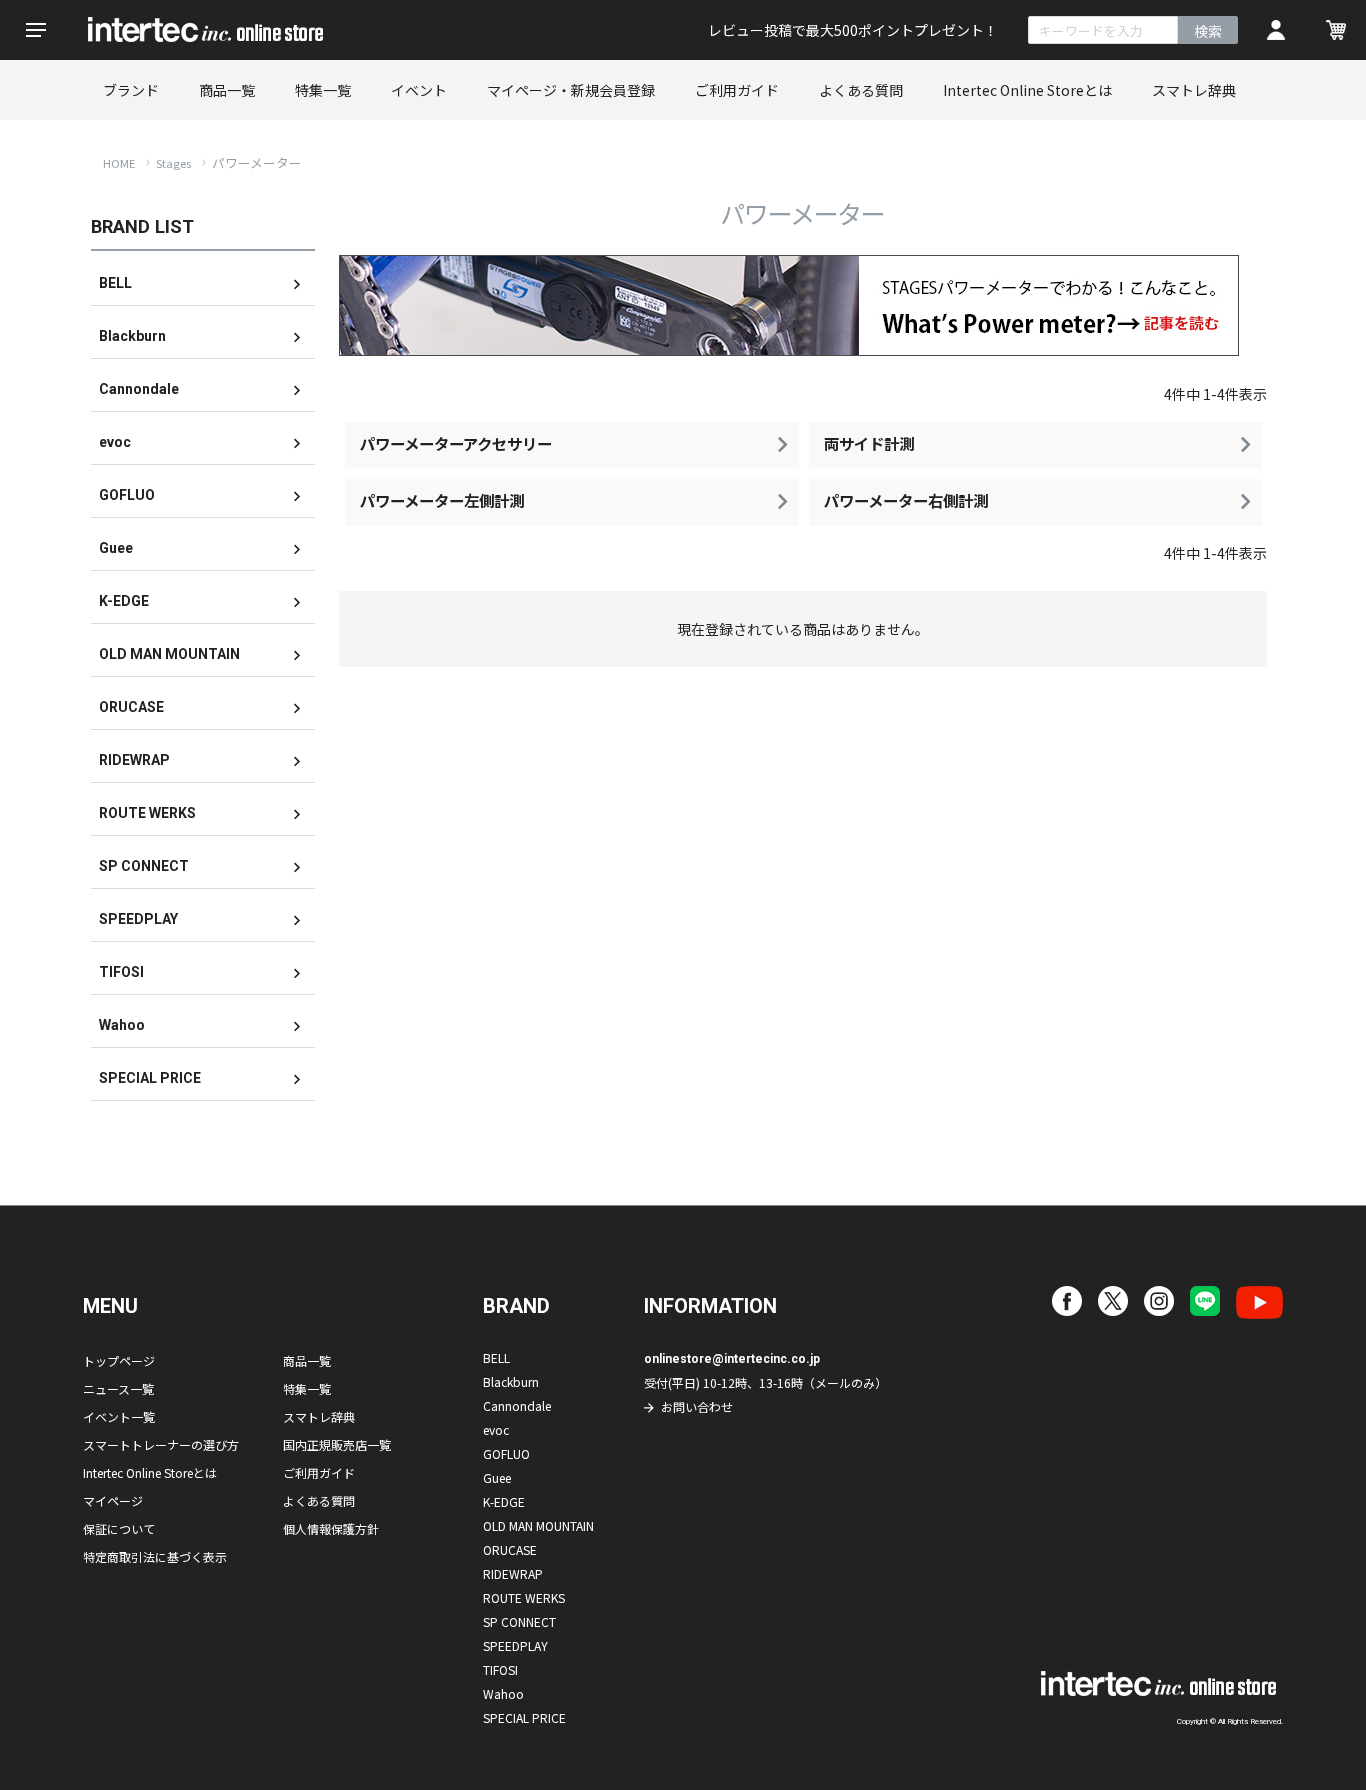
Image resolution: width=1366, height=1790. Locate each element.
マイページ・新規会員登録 (571, 90)
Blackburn (132, 336)
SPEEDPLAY (138, 919)
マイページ (113, 1500)
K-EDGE (124, 601)
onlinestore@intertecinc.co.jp (732, 1359)
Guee (116, 548)
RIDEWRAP (134, 760)
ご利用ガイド (737, 90)
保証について (119, 1528)
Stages (173, 163)
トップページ (119, 1360)
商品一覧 (227, 90)
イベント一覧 (119, 1416)
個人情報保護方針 (331, 1528)
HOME (119, 163)
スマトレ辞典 (1194, 90)
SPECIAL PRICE (150, 1078)
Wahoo (122, 1025)
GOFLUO (127, 495)
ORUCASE (131, 707)
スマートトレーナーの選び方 (161, 1444)
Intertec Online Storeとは (1027, 90)
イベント (419, 90)
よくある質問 (861, 90)
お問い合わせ (697, 1406)
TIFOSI (121, 972)
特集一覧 (323, 90)
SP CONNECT (144, 866)
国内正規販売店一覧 (337, 1444)
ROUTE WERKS (147, 813)
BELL (115, 283)
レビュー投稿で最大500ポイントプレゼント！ (853, 30)
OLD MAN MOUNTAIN (169, 654)
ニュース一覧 (118, 1388)
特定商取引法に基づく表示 (155, 1556)
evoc (115, 442)
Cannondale (139, 389)
